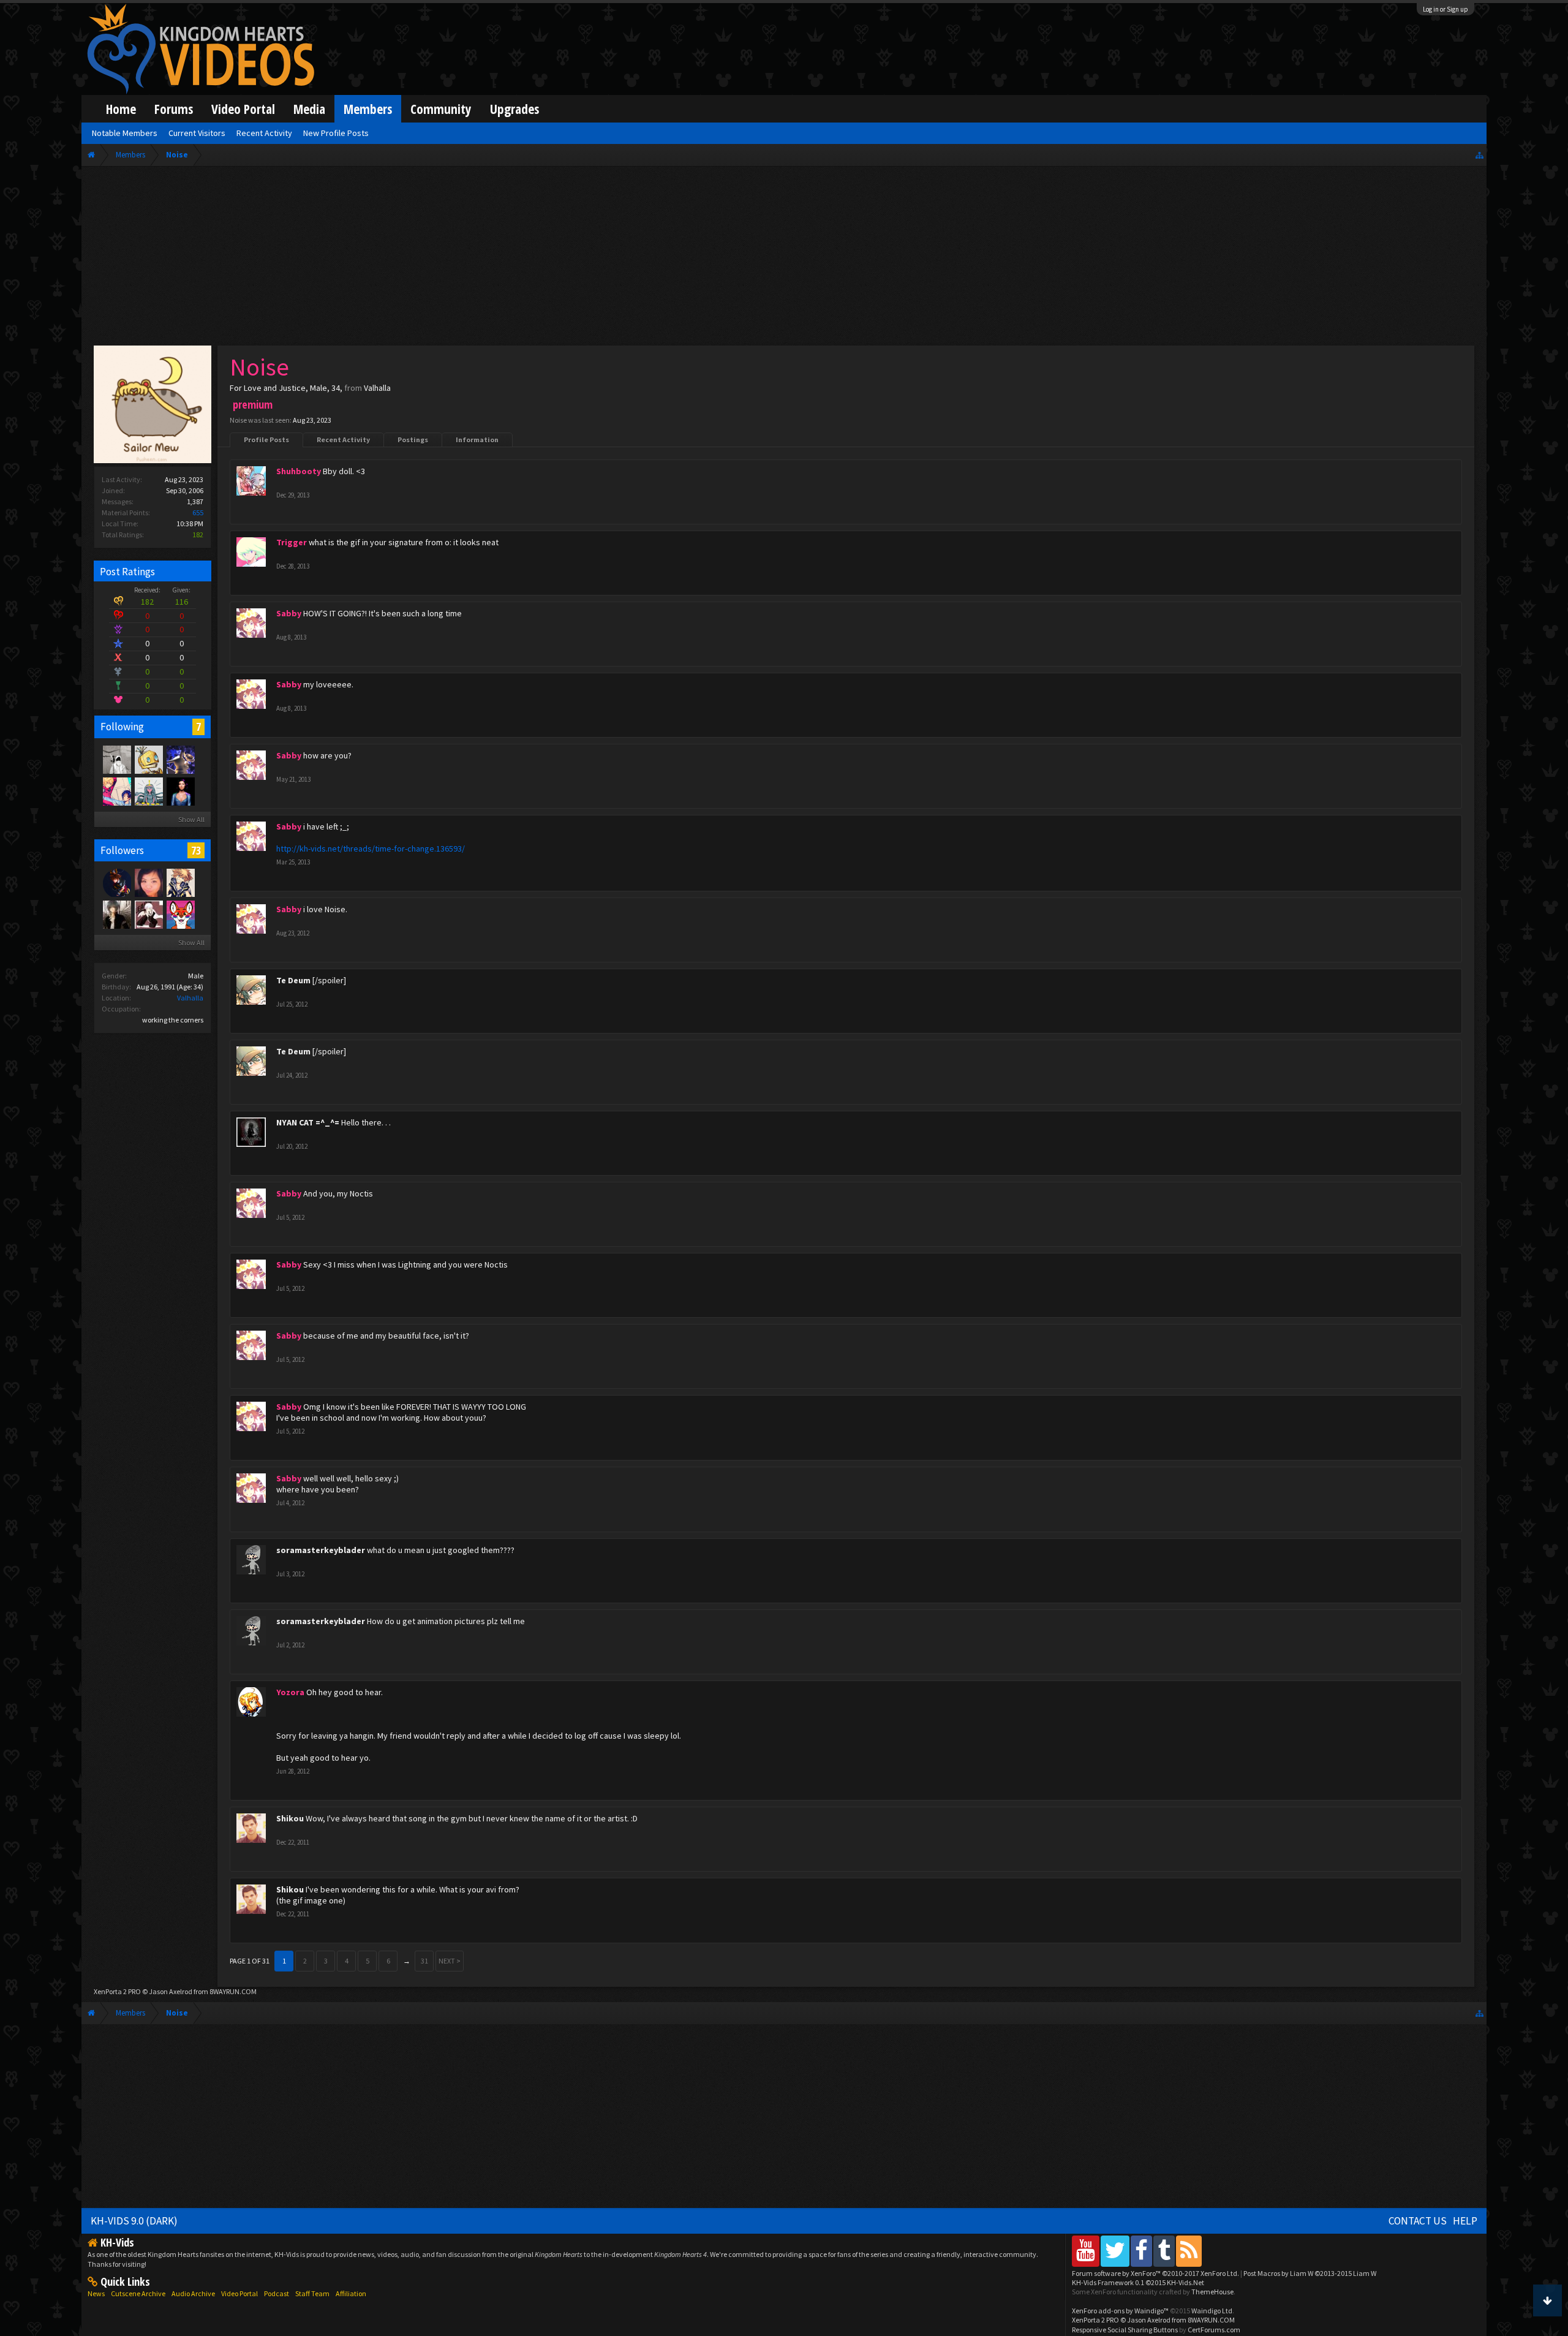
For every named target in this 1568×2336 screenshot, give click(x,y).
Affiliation (351, 2293)
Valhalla (190, 998)
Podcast (277, 2293)
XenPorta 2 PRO (117, 1991)
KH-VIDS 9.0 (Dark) (134, 2221)
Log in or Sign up (1445, 9)
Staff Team (312, 2293)
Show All (191, 819)
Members (368, 109)
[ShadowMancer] (148, 914)
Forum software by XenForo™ (1155, 2273)
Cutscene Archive (138, 2293)
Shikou (290, 1818)
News (96, 2293)
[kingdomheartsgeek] (180, 914)
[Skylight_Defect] (180, 882)
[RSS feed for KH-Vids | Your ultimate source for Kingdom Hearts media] (1189, 2251)
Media (309, 109)
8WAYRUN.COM (233, 1991)
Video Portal (243, 109)
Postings (413, 440)
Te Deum (293, 980)
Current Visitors (197, 133)
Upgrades (514, 109)
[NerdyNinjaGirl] (148, 882)
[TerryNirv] (116, 914)
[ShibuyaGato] (116, 882)
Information (477, 440)
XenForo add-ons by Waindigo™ (1120, 2311)
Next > (450, 1961)
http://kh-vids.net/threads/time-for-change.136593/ (371, 849)
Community (441, 109)
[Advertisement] (784, 259)
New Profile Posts (336, 133)
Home (121, 109)
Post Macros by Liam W (1310, 2273)
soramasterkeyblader (321, 1550)
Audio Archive (193, 2293)
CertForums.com (1214, 2330)
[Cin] (116, 791)
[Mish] (148, 759)
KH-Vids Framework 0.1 (1138, 2282)
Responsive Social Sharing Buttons (1125, 2330)
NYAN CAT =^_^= (308, 1122)
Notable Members (125, 133)
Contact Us (1418, 2221)
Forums (174, 109)
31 (424, 1961)
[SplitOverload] (116, 759)
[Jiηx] (180, 791)
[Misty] (148, 791)
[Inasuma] (180, 759)
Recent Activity (343, 440)
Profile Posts (266, 440)
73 (196, 850)
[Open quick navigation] (1479, 155)
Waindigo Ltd (1212, 2311)
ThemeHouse (1212, 2292)
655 (198, 512)
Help (1465, 2221)
